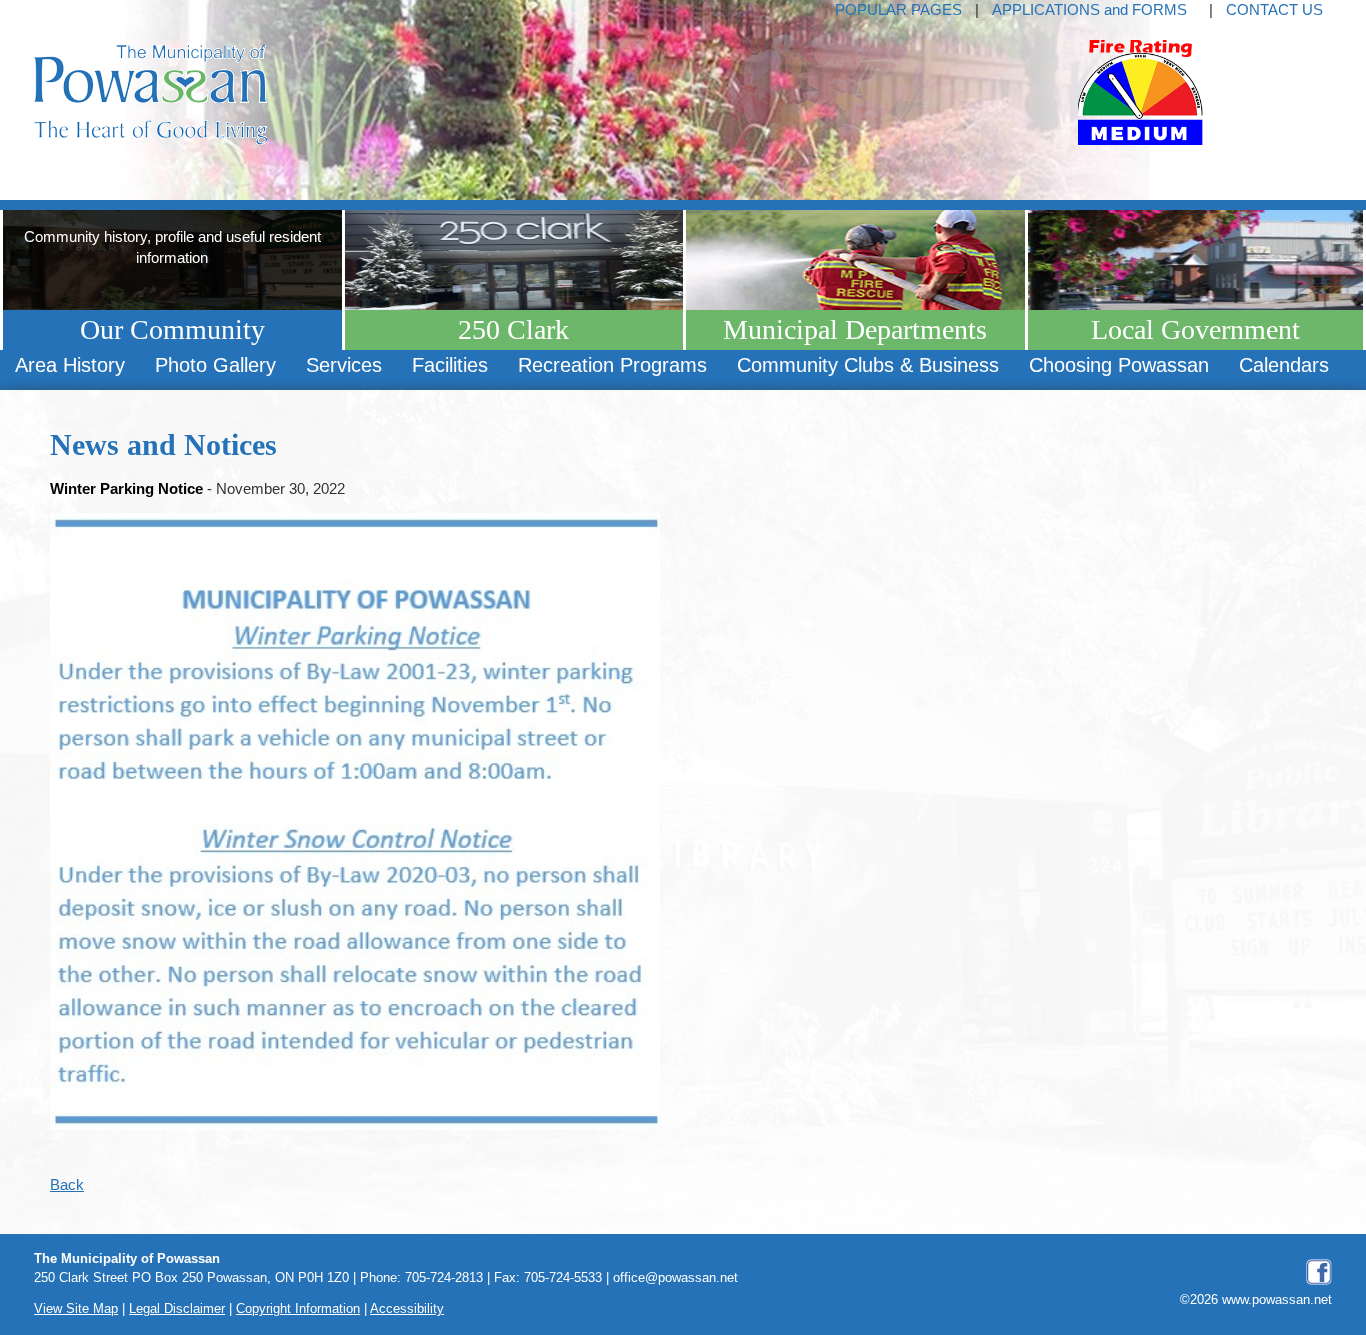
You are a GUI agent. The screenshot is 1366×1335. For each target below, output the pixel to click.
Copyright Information (298, 1309)
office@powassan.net (675, 1278)
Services (344, 365)
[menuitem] (70, 365)
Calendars (1284, 365)
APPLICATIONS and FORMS (1089, 9)
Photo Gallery (215, 365)
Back (67, 1184)
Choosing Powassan (1119, 365)
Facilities (450, 365)
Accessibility (407, 1309)
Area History (70, 365)
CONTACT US (1274, 9)
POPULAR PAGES (898, 9)
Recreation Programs (612, 365)
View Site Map (76, 1309)
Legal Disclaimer (177, 1309)
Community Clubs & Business (868, 365)
